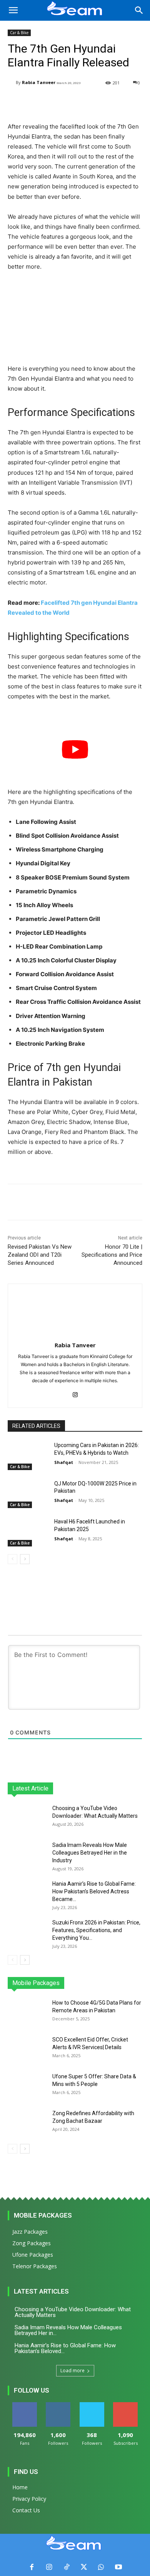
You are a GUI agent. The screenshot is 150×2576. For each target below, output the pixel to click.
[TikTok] (66, 2567)
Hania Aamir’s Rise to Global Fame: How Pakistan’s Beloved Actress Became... (94, 1891)
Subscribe (125, 2405)
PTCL (137, 1983)
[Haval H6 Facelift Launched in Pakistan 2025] (28, 1532)
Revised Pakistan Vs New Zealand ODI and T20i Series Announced (40, 1255)
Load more (72, 2371)
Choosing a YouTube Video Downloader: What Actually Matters (73, 2312)
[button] (13, 10)
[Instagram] (75, 1393)
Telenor (70, 1983)
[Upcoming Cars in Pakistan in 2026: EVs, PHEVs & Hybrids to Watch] (28, 1456)
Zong (93, 1983)
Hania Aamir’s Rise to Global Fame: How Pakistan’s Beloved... (65, 2348)
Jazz (47, 1983)
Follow (58, 2405)
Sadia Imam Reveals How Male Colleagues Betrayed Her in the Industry (90, 1853)
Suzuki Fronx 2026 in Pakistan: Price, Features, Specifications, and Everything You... (96, 1930)
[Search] (139, 10)
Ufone (115, 1983)
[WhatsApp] (101, 2567)
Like (24, 2405)
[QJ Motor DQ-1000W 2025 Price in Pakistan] (28, 1494)
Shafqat (64, 1462)
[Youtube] (118, 2567)
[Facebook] (32, 2567)
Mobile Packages (43, 2215)
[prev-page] (12, 1559)
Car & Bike (19, 33)
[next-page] (25, 1559)
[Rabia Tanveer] (12, 83)
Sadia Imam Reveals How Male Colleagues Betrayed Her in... (68, 2330)
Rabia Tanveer (39, 82)
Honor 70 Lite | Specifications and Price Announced (112, 1255)
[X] (84, 2567)
